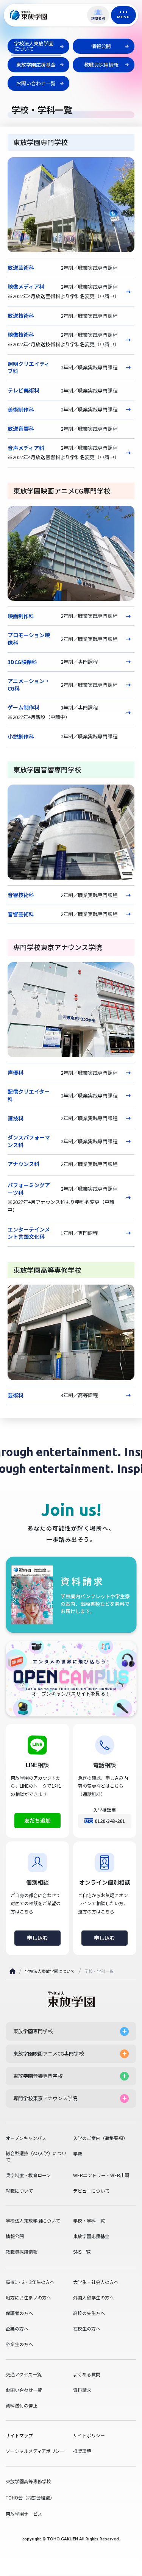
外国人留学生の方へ (94, 2298)
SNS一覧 (82, 2252)
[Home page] (12, 1971)
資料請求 (82, 2390)
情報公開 (15, 2236)
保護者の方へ (19, 2313)
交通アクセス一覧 (24, 2374)
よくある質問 (87, 2374)
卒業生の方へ (19, 2344)
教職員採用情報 (22, 2252)
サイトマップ (19, 2435)
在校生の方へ (87, 2329)
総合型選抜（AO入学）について (36, 2156)
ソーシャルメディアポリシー (35, 2451)
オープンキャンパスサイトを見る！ (71, 1694)
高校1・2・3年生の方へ (30, 2282)
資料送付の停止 (22, 2406)
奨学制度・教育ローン (28, 2175)
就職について (19, 2191)
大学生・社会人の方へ (96, 2282)
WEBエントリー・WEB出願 (101, 2175)
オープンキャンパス (26, 2138)
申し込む (37, 1938)
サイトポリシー (89, 2435)
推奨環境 (82, 2451)
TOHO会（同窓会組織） (30, 2497)
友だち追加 (37, 1820)
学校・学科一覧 (89, 2221)
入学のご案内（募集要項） (100, 2138)
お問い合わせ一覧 (24, 2390)
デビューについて (91, 2191)
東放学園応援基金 (91, 2236)
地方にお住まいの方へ (28, 2298)
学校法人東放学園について (50, 1971)
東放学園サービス (24, 2514)
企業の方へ (17, 2329)
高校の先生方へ (89, 2313)
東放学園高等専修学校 (28, 2481)
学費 (78, 2154)
